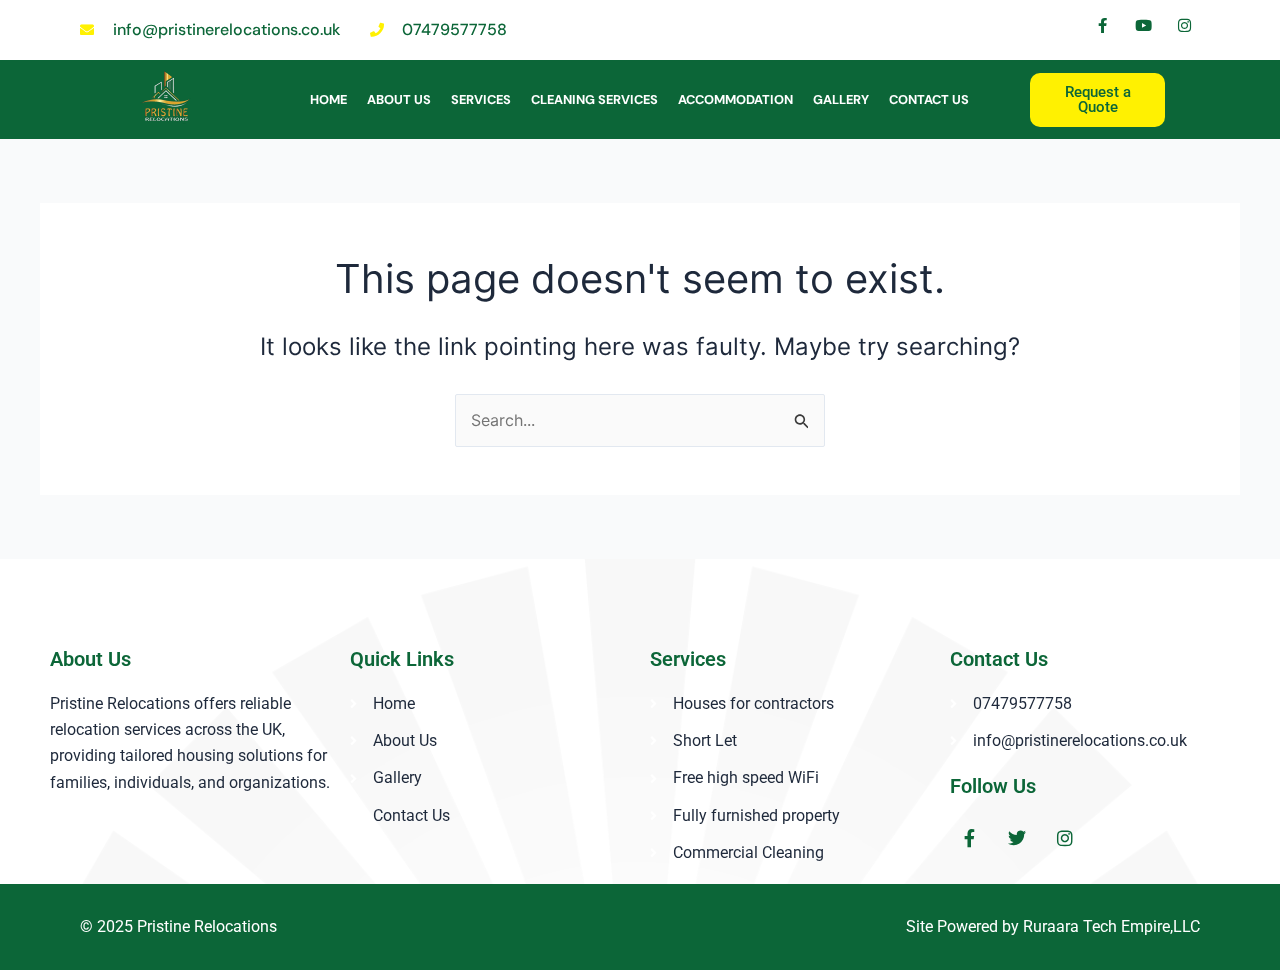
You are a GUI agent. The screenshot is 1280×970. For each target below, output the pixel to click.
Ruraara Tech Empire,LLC (1111, 926)
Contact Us (929, 99)
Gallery (841, 99)
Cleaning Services (594, 99)
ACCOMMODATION (735, 99)
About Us (399, 99)
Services (481, 99)
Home (328, 99)
